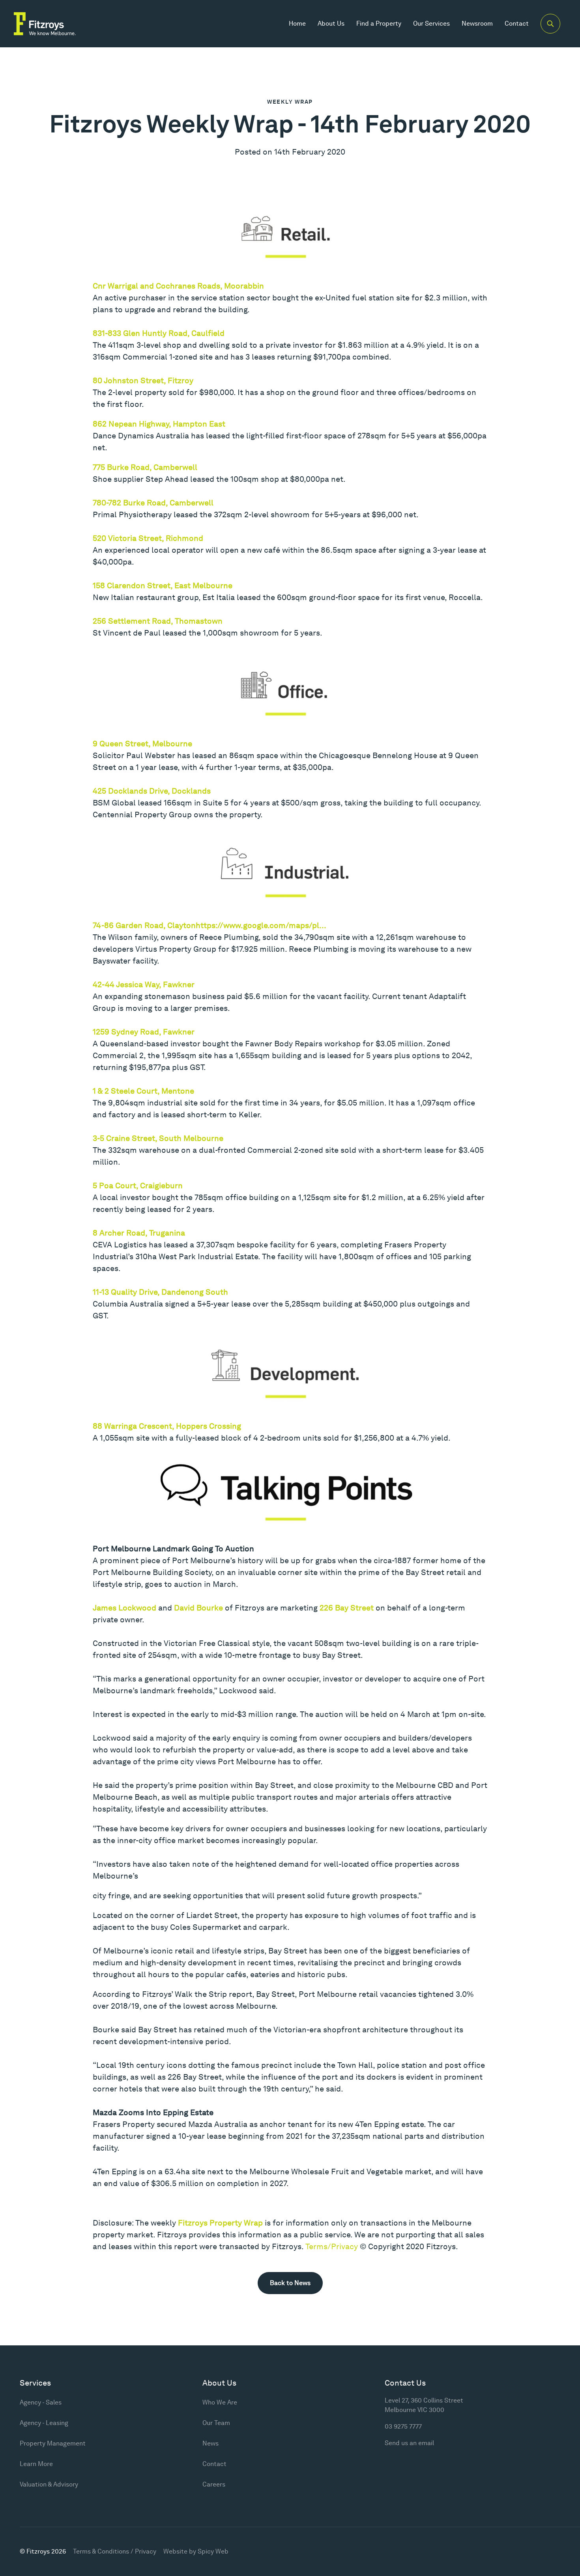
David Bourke (198, 1608)
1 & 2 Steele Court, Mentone (143, 1091)
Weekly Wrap (290, 102)
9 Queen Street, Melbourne (142, 744)
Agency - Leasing (44, 2423)
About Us (331, 23)
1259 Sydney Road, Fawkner (144, 1032)
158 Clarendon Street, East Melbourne (163, 585)
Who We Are (220, 2402)
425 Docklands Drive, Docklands (152, 791)
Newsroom (477, 23)
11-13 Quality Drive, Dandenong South (160, 1292)
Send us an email (409, 2443)
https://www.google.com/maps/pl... (261, 925)
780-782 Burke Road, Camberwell (153, 503)
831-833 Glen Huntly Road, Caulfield (159, 333)
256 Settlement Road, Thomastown (158, 621)
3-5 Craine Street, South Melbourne (158, 1138)
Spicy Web (213, 2551)
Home (297, 23)
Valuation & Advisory (49, 2484)
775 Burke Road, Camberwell (145, 467)
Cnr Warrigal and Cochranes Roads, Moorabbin (178, 286)
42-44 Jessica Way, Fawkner (144, 984)
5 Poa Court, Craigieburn (138, 1185)
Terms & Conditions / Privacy (115, 2551)
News (210, 2443)
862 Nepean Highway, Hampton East (159, 424)
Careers (214, 2484)
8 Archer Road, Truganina (139, 1233)
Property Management (53, 2443)
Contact (517, 23)
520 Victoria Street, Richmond (148, 538)
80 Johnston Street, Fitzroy (143, 380)
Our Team (216, 2423)
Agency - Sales (41, 2402)
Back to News (290, 2283)
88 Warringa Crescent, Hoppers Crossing (167, 1426)
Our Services (431, 23)
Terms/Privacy (332, 2246)
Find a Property (379, 23)
